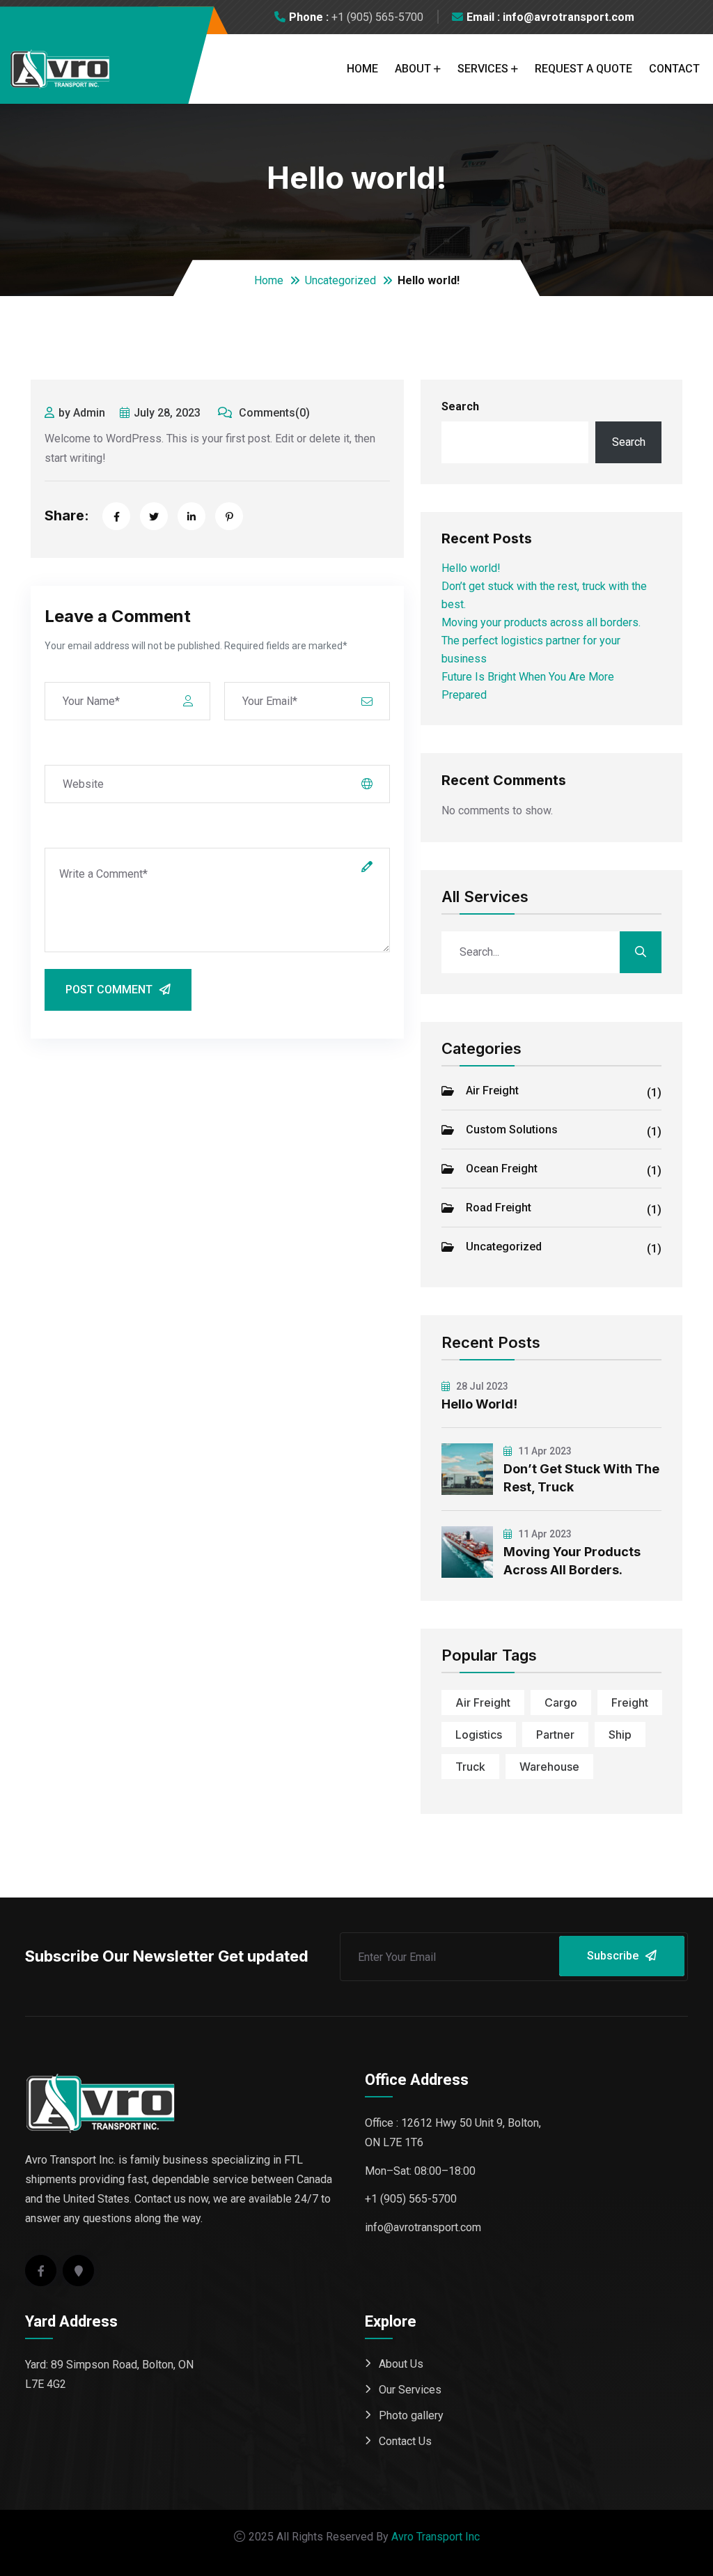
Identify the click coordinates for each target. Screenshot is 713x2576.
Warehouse (549, 1767)
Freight (630, 1702)
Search (460, 406)
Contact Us (405, 2441)
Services (483, 69)
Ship (620, 1735)
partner (555, 1735)
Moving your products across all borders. (541, 622)
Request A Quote (583, 69)
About (413, 69)
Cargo (561, 1702)
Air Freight (564, 1092)
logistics (479, 1735)
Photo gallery (411, 2415)
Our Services (410, 2390)
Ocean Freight (564, 1170)
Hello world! (471, 568)
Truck (470, 1767)
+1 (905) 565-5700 (377, 17)
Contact (674, 69)
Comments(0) (273, 413)
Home (362, 69)
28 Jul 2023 (481, 1386)
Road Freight (564, 1209)
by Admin (82, 413)
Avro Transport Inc (436, 2537)
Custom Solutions (564, 1131)
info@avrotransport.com (423, 2227)
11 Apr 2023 (544, 1451)
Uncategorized (340, 280)
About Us (401, 2364)
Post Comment (109, 990)
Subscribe (613, 1956)
